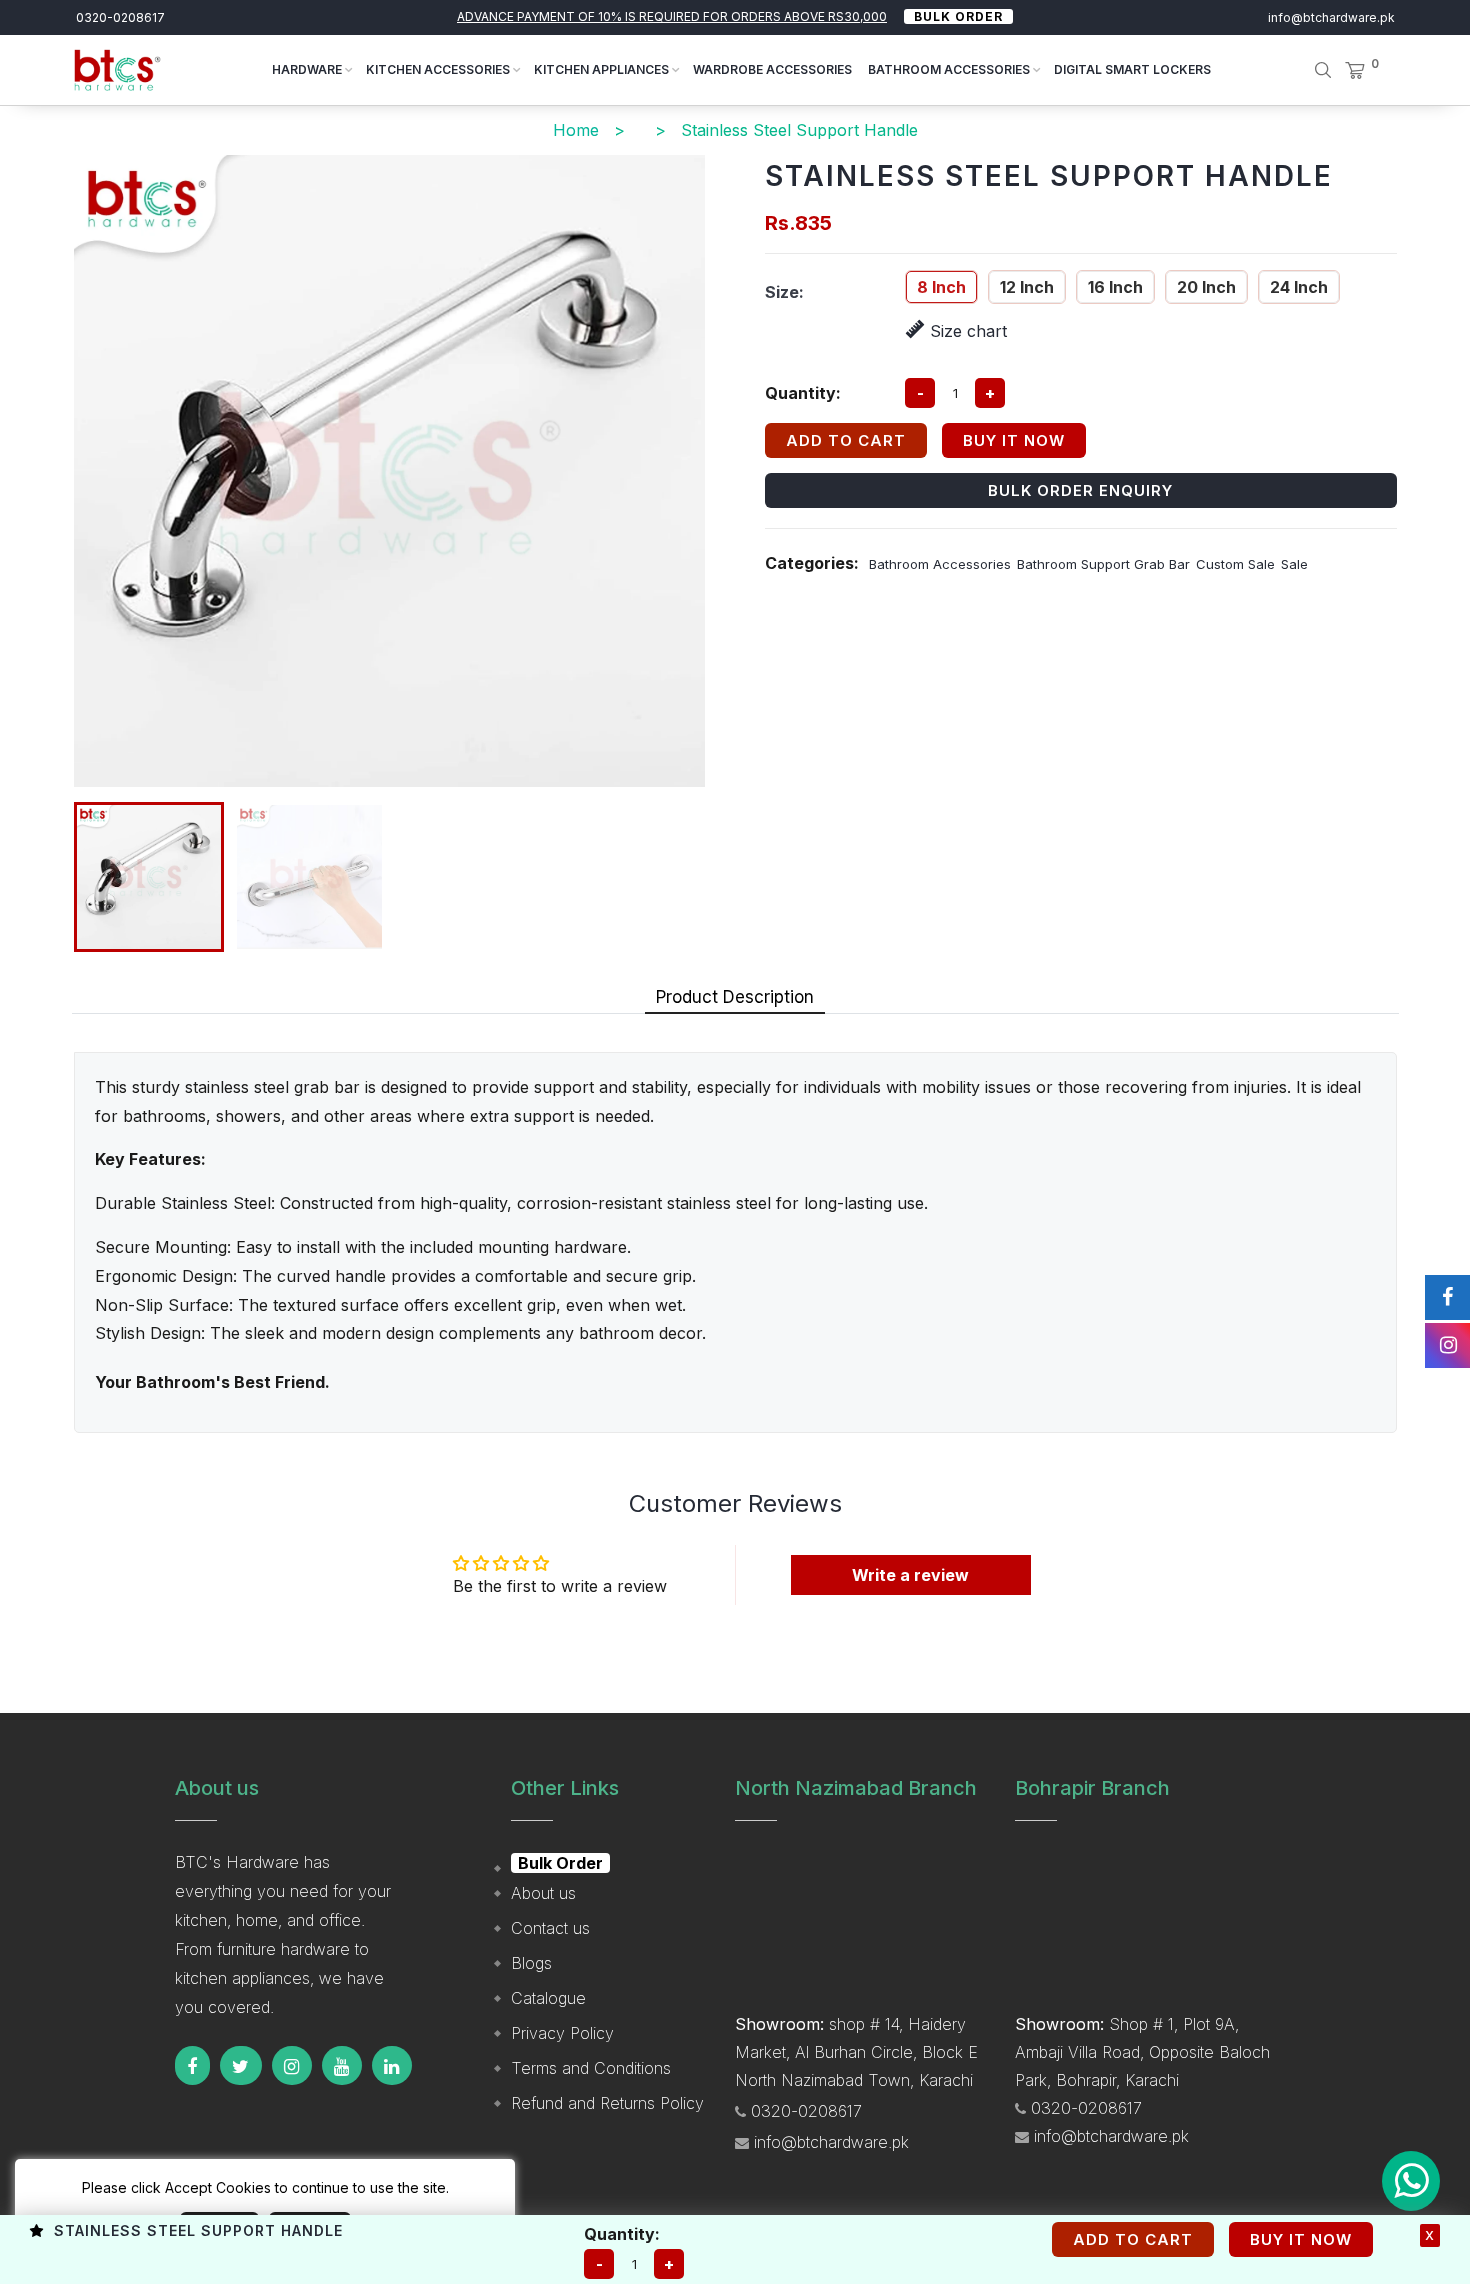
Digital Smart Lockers (1132, 69)
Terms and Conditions (591, 2068)
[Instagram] (292, 2065)
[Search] (1309, 70)
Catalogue (548, 1998)
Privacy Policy (562, 2033)
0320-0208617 (120, 17)
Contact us (550, 1928)
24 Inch (1299, 287)
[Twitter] (241, 2065)
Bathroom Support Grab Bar (1103, 564)
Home (576, 130)
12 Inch (1027, 287)
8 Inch (941, 287)
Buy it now (1014, 440)
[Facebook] (192, 2065)
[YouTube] (342, 2065)
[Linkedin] (392, 2065)
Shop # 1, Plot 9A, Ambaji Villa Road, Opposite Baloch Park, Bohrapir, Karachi (1142, 2052)
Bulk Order (958, 16)
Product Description (735, 997)
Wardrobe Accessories (772, 69)
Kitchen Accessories (439, 69)
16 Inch (1115, 287)
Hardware (308, 69)
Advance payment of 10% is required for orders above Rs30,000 (672, 16)
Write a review (910, 1575)
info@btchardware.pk (1331, 17)
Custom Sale (1235, 564)
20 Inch (1206, 287)
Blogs (531, 1963)
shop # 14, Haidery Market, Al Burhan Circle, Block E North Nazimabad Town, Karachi (856, 2052)
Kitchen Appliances (603, 69)
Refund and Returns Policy (607, 2103)
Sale (1294, 564)
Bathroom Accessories (950, 69)
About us (543, 1893)
